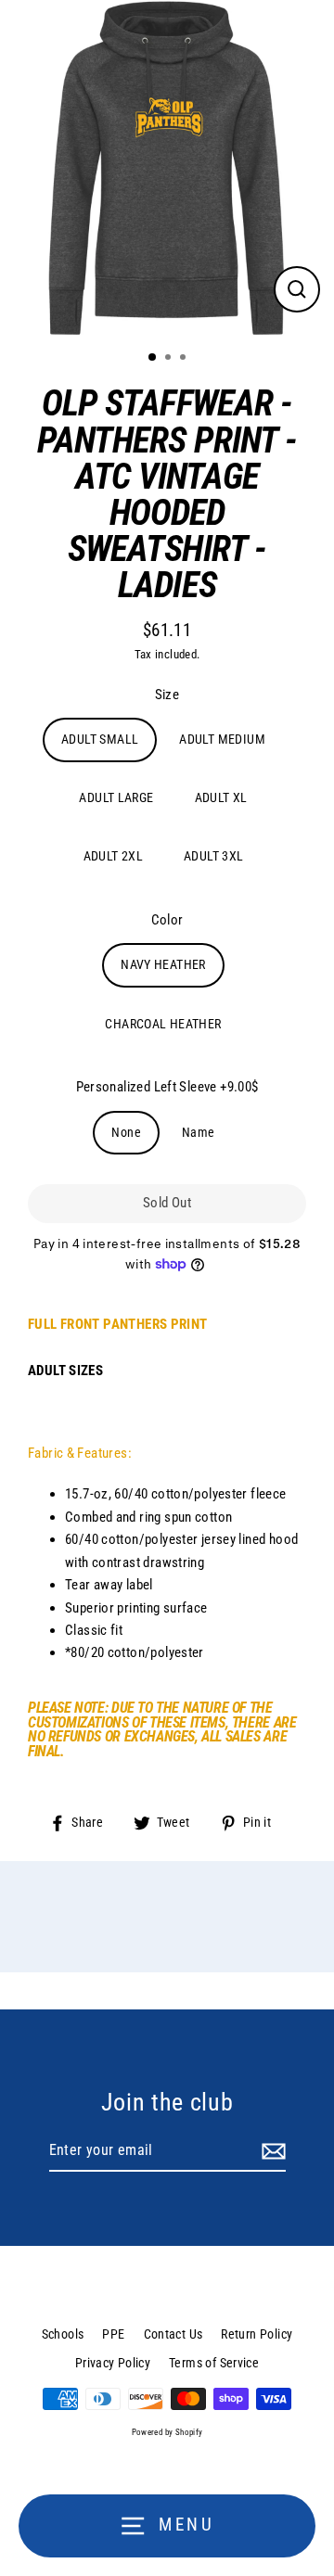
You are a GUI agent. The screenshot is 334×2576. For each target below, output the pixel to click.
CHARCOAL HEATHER (163, 1024)
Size (167, 695)
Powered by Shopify (167, 2432)
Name (199, 1132)
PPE (113, 2334)
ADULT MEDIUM (222, 739)
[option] (167, 168)
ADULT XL (221, 797)
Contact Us (173, 2334)
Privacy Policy (113, 2363)
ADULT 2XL (113, 856)
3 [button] (185, 359)
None (126, 1132)
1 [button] (153, 358)
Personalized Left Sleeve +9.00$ (167, 1087)
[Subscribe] (271, 2151)
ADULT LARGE (116, 797)
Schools (63, 2334)
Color (167, 920)
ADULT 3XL (213, 856)
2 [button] (170, 359)
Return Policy (257, 2334)
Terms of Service (214, 2363)
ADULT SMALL (100, 739)
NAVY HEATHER (163, 964)
